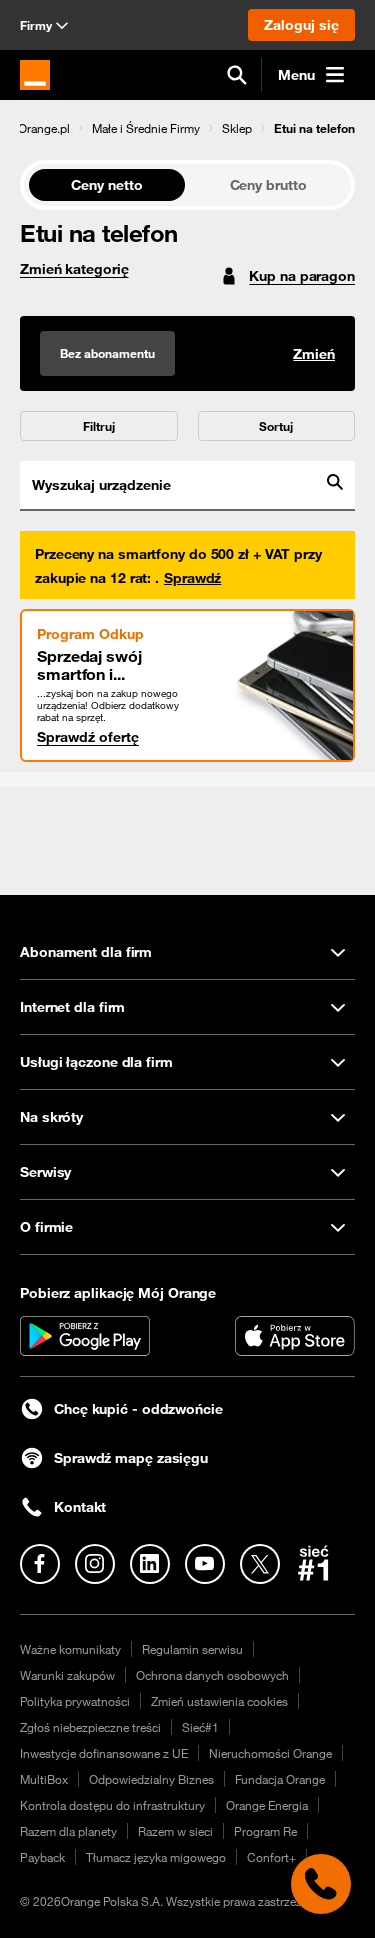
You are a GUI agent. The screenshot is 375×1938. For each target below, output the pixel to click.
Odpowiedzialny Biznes (151, 1779)
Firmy (36, 25)
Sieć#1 (200, 1727)
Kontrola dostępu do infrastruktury (112, 1805)
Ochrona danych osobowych (212, 1675)
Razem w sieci (175, 1831)
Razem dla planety (68, 1831)
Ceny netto (106, 185)
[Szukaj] (237, 75)
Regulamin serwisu (192, 1649)
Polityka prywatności (75, 1701)
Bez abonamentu (107, 353)
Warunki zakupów (67, 1675)
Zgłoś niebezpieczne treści (90, 1727)
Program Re (265, 1831)
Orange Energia (267, 1805)
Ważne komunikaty (70, 1649)
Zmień (314, 354)
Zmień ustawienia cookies (219, 1701)
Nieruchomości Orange (270, 1753)
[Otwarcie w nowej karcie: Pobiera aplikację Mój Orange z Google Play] (85, 1336)
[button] (44, 128)
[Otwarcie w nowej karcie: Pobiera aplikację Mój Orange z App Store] (295, 1336)
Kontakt (80, 1507)
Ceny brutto (268, 185)
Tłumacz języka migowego (156, 1857)
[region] (187, 127)
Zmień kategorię (74, 269)
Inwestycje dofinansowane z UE (104, 1753)
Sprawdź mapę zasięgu (131, 1458)
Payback (42, 1857)
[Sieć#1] (314, 1563)
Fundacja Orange (280, 1779)
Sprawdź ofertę (88, 737)
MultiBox (44, 1779)
